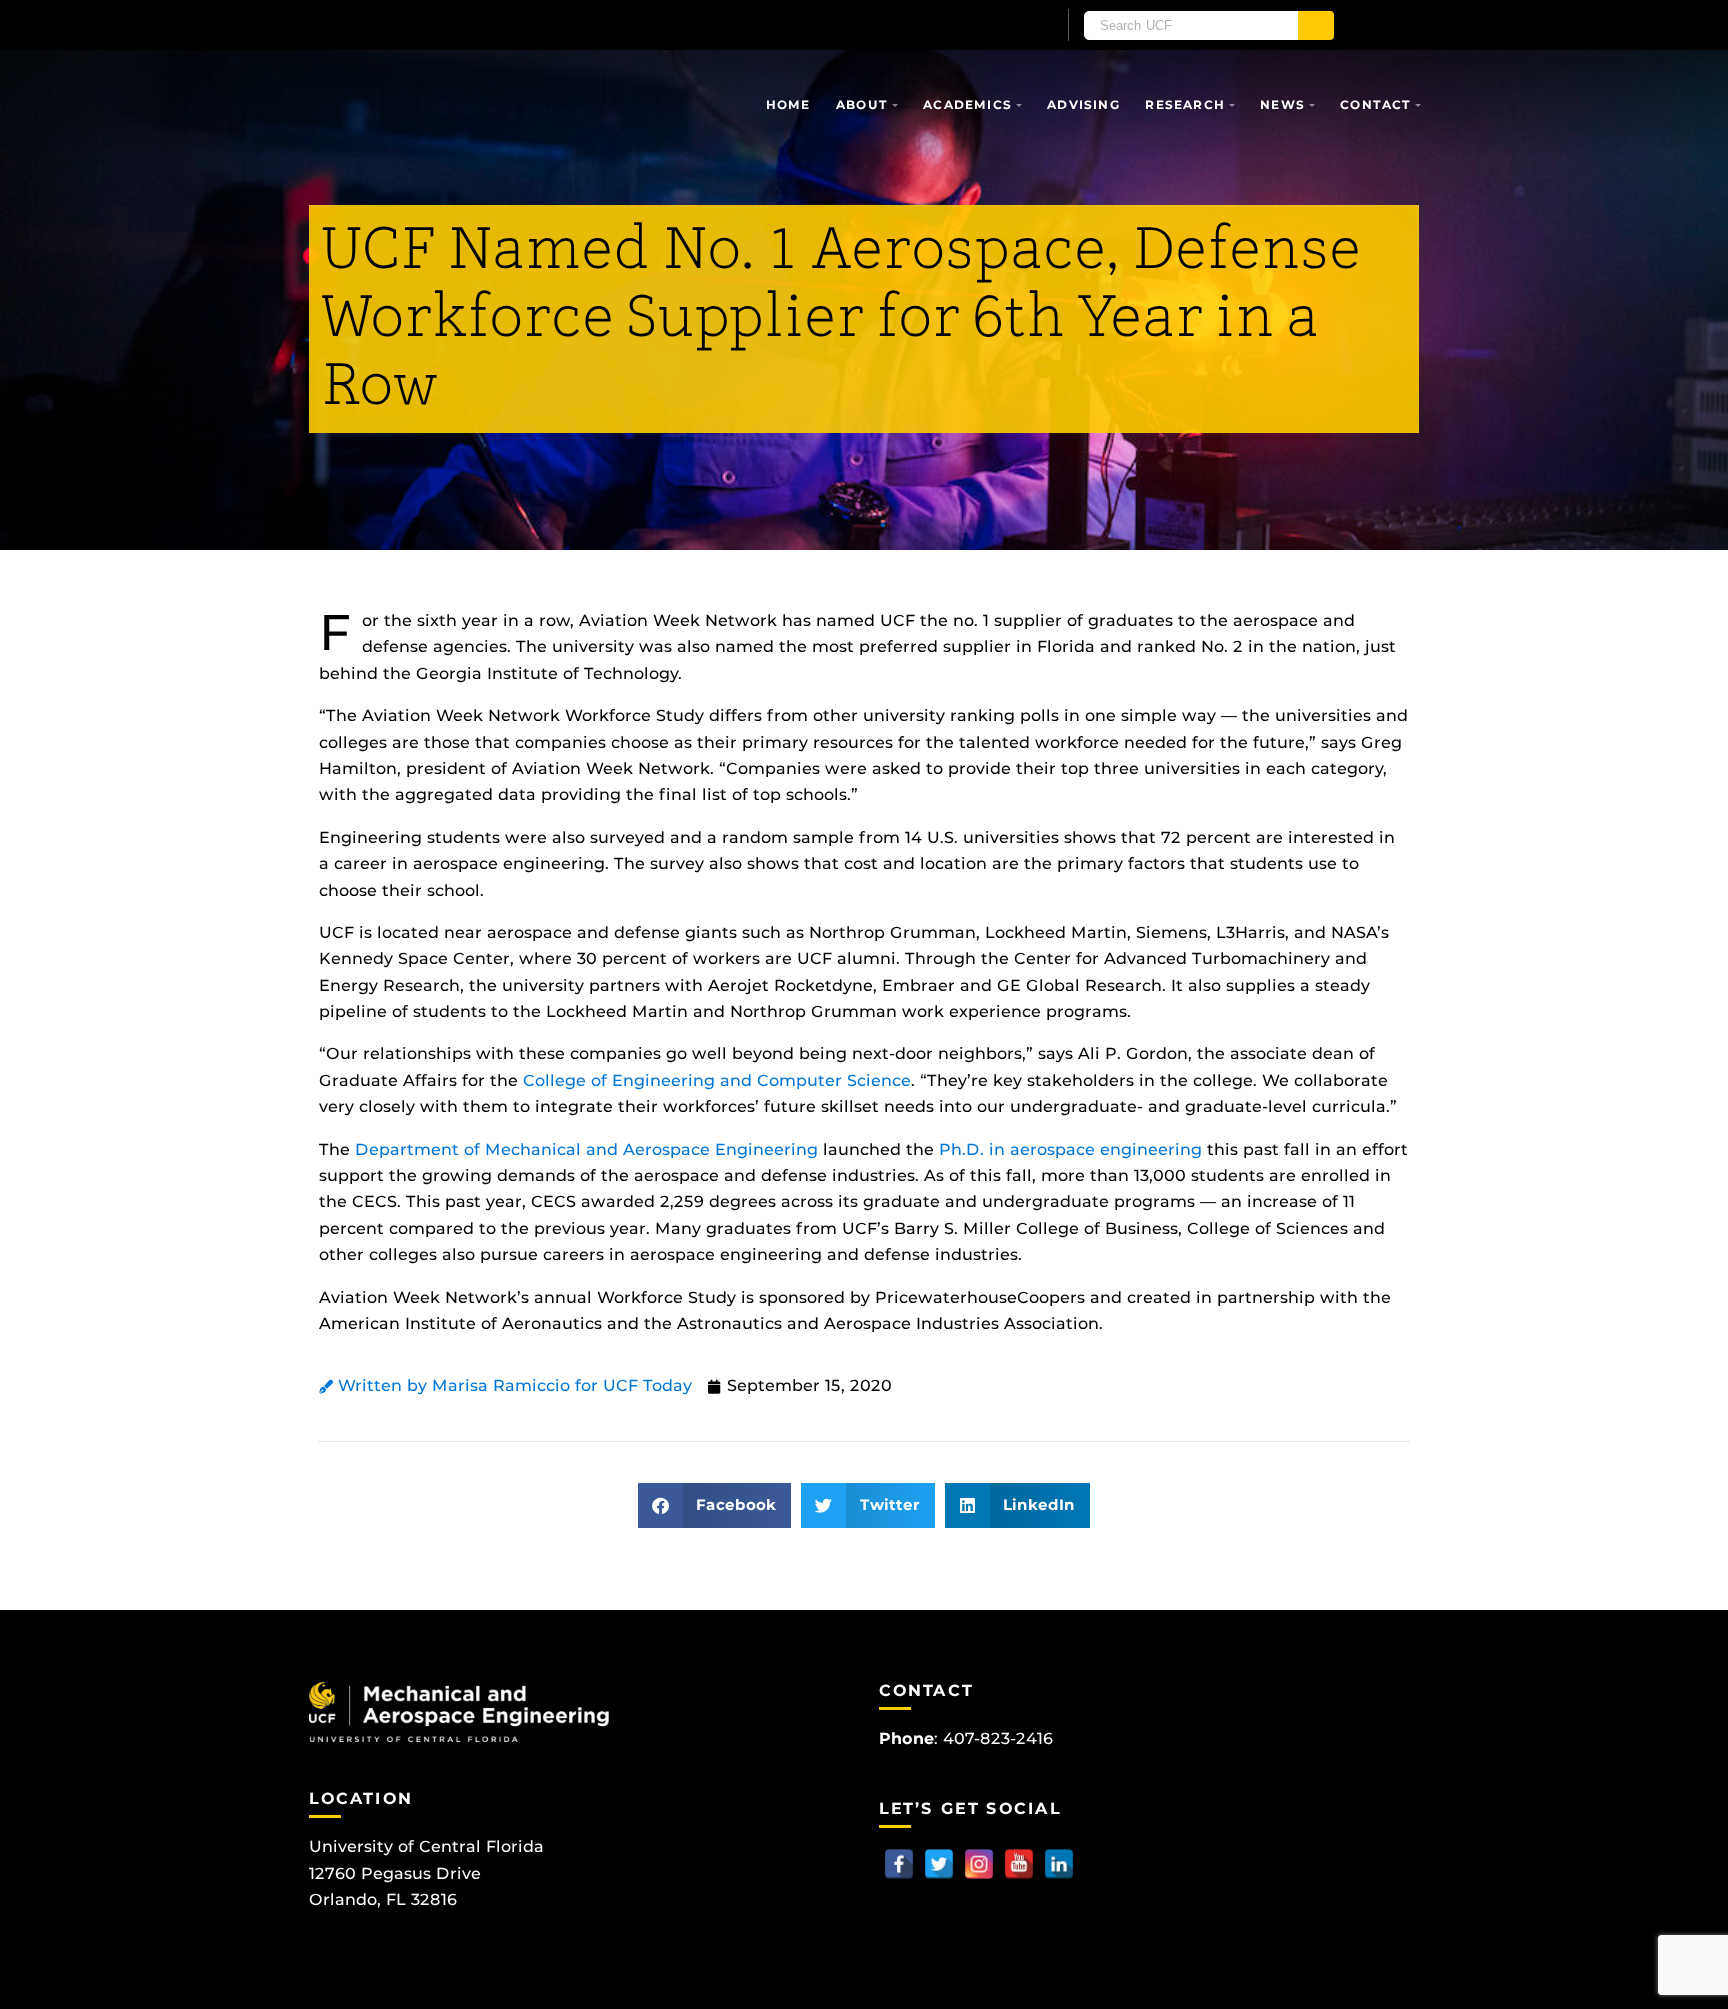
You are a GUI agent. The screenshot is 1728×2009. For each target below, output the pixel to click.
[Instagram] (979, 1864)
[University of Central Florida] (542, 24)
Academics (967, 104)
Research (1185, 104)
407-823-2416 (998, 1738)
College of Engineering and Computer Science (717, 1080)
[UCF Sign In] (991, 26)
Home (788, 104)
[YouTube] (1019, 1864)
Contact (1375, 104)
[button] (715, 1505)
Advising (1083, 104)
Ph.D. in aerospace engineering (1070, 1149)
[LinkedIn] (1059, 1864)
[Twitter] (939, 1864)
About (862, 104)
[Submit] (1316, 25)
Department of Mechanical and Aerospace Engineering (586, 1149)
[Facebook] (899, 1864)
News (1282, 104)
